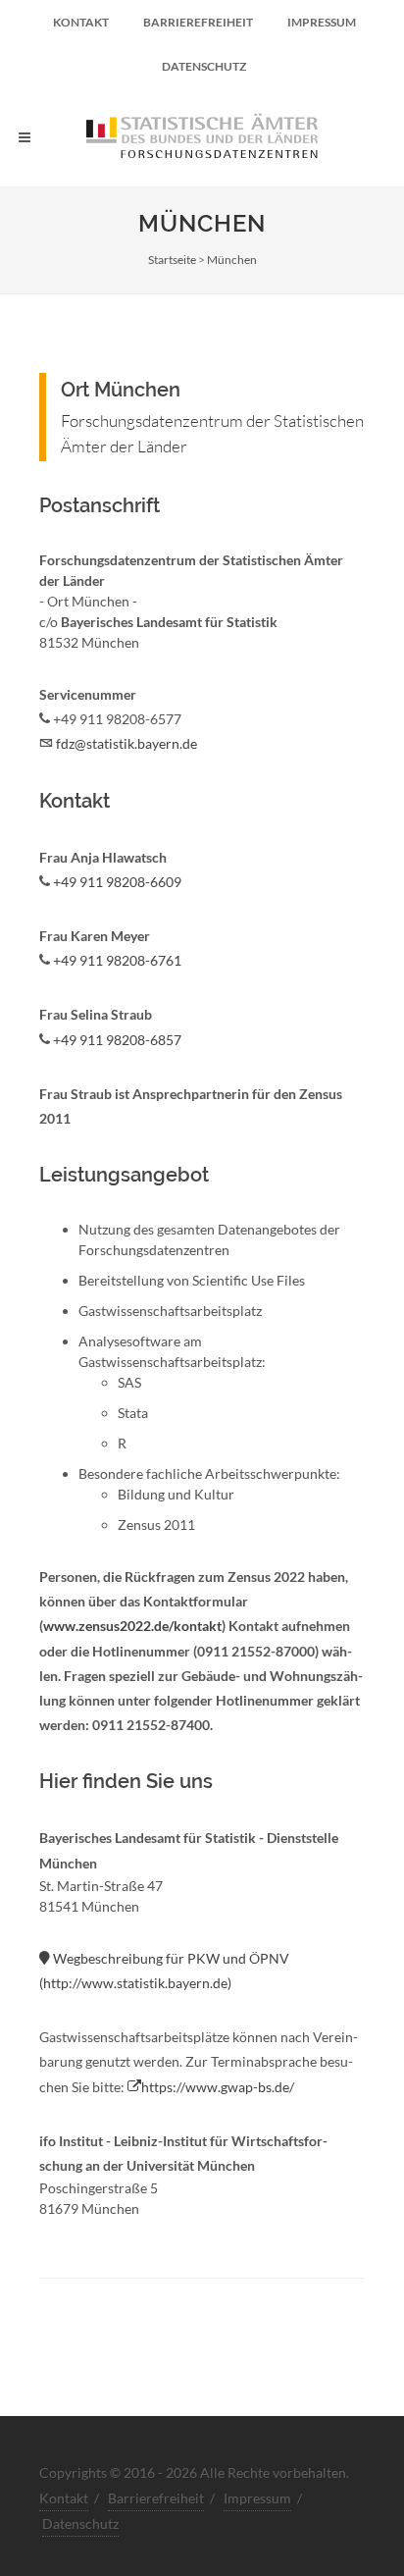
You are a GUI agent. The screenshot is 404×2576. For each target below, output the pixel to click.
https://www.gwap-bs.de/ (218, 2087)
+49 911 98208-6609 (117, 882)
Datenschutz (204, 66)
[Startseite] (202, 137)
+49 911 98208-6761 (117, 960)
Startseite (172, 260)
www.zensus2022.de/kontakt (132, 1626)
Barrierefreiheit (198, 22)
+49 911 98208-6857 (117, 1040)
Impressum (322, 22)
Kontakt (81, 22)
